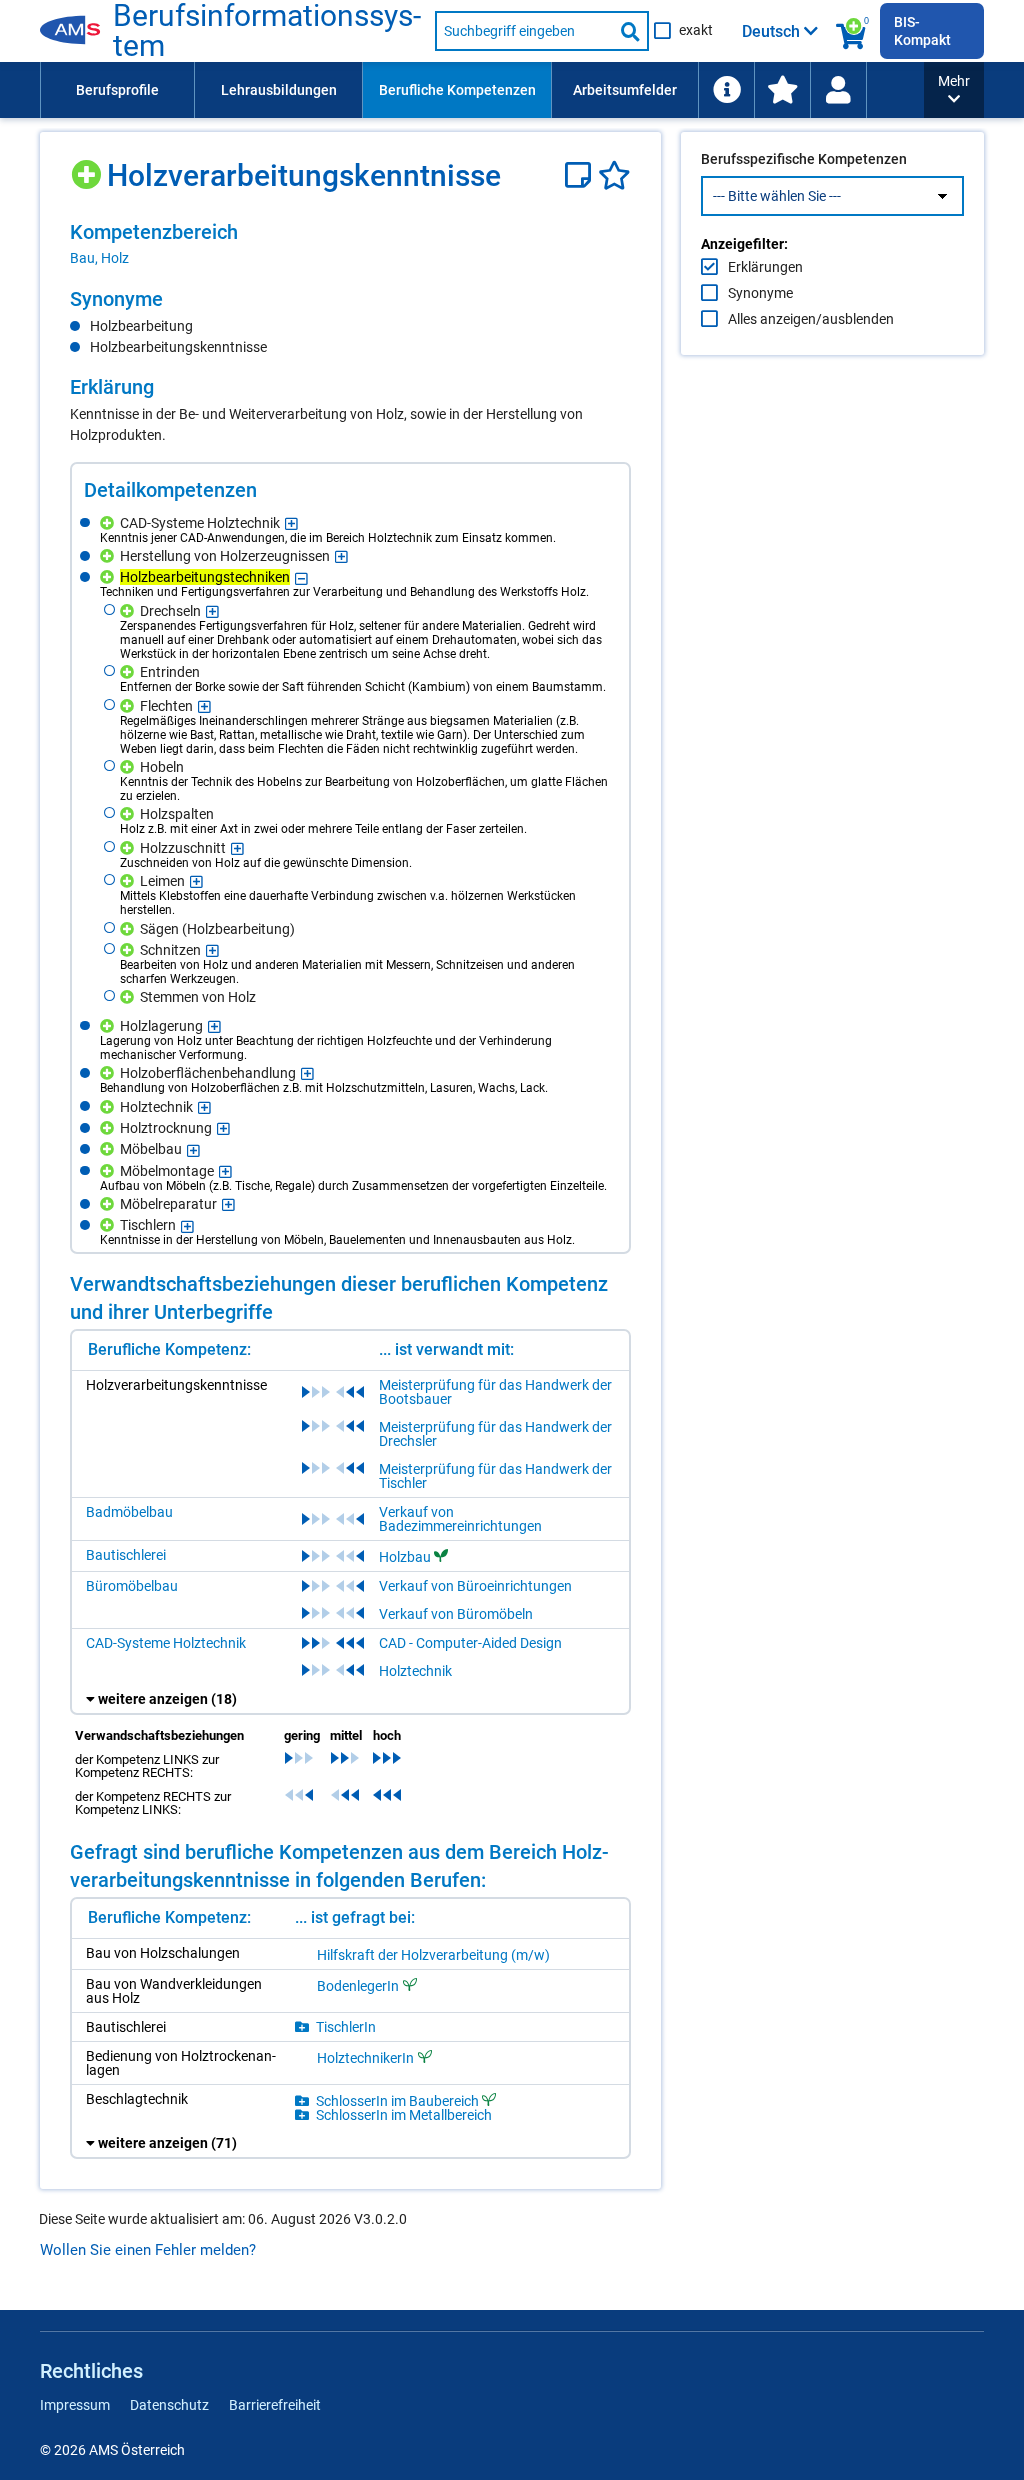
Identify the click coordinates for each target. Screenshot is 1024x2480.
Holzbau (405, 1557)
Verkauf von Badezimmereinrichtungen (460, 1519)
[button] (954, 90)
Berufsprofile (117, 90)
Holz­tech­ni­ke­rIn (365, 2057)
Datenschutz (169, 2405)
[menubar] (482, 90)
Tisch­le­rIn (346, 2027)
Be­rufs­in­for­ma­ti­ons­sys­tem (267, 31)
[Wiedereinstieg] (838, 90)
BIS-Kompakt (922, 31)
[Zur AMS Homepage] (76, 31)
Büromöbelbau (132, 1586)
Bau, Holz (99, 258)
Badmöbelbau (129, 1512)
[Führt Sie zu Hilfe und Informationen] (726, 90)
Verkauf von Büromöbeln (456, 1614)
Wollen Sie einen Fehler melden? (148, 2250)
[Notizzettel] (581, 175)
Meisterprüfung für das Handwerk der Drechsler (495, 1434)
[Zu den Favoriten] (782, 90)
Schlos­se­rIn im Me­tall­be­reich (404, 2115)
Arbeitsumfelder (625, 90)
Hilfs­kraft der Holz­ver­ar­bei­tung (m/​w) (433, 1955)
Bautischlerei (126, 1555)
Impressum (75, 2405)
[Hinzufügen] (88, 167)
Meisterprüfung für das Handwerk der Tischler (495, 1476)
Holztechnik (415, 1671)
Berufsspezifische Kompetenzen (804, 159)
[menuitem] (117, 90)
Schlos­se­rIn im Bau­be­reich (397, 2100)
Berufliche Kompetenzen (457, 90)
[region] (350, 244)
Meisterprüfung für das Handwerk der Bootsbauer (495, 1392)
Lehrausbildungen (279, 90)
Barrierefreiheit (275, 2405)
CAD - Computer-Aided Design (470, 1643)
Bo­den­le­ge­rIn (358, 1985)
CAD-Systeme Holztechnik (166, 1643)
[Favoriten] (614, 175)
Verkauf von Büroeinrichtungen (475, 1586)
